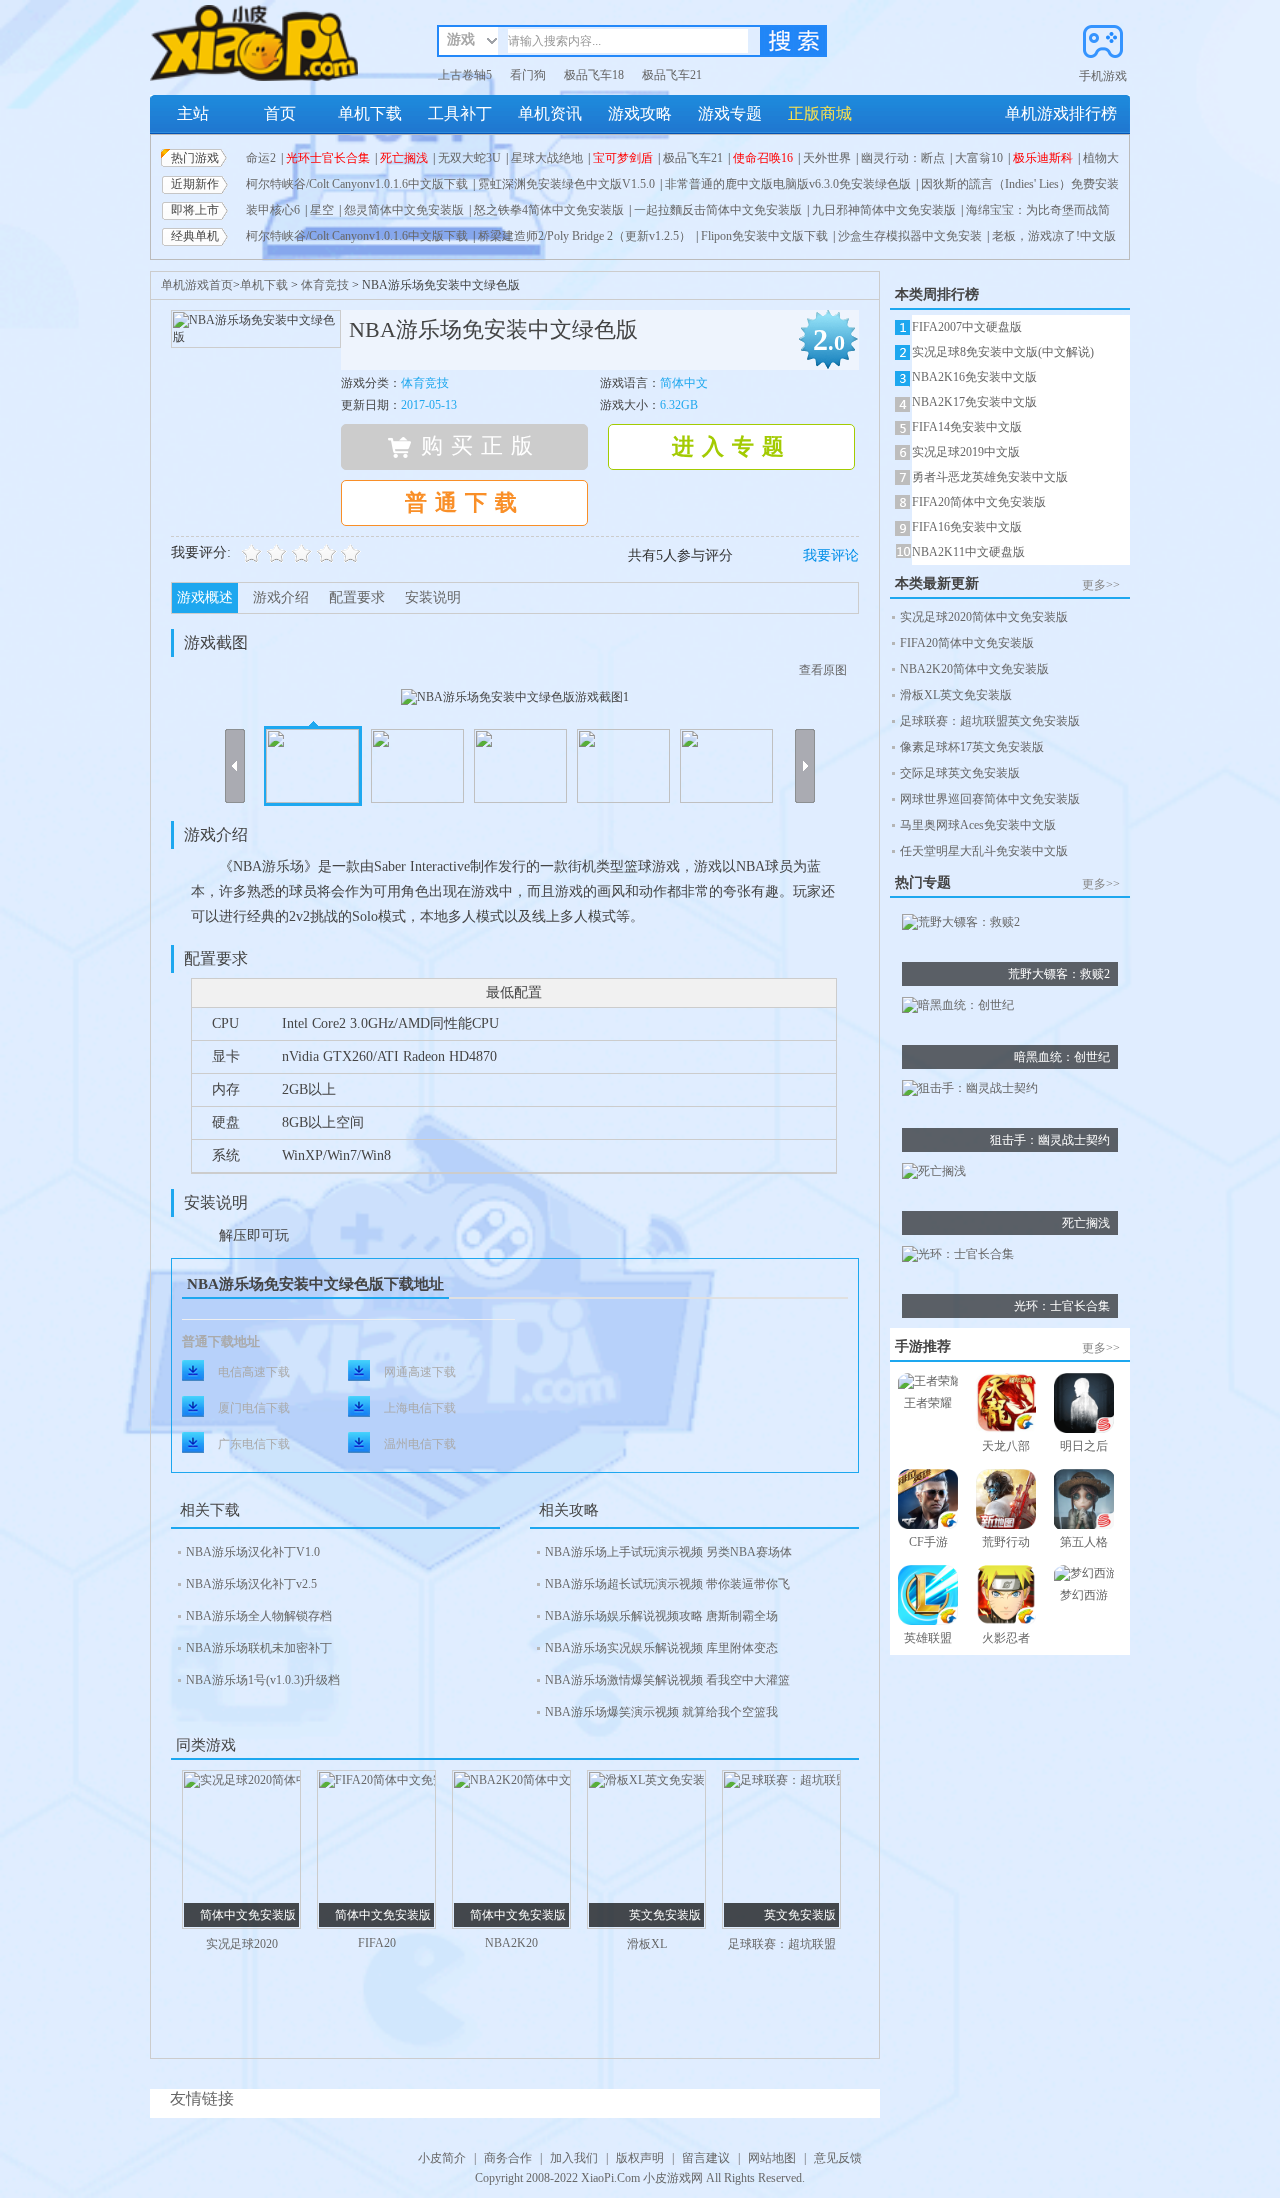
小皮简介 (442, 2158)
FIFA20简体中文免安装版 (979, 502)
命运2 (261, 158)
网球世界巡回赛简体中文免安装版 (990, 799)
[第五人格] (1084, 1501)
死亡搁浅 (404, 158)
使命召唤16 (763, 158)
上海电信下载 (420, 1408)
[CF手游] (928, 1501)
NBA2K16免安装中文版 (974, 377)
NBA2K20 (511, 1943)
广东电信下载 (254, 1444)
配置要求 (357, 597)
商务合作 (508, 2158)
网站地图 (772, 2158)
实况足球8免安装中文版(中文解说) (1003, 352)
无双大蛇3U (469, 158)
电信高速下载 (254, 1372)
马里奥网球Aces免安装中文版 (978, 825)
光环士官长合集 (328, 158)
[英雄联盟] (928, 1597)
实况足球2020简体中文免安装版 (984, 617)
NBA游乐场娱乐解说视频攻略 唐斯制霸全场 (661, 1616)
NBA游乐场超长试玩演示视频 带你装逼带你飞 (667, 1584)
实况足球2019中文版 (966, 452)
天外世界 (827, 158)
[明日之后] (1084, 1405)
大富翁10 (979, 158)
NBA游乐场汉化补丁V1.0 (253, 1552)
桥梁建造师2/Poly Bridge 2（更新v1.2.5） (584, 236)
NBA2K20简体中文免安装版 (974, 669)
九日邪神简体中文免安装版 (884, 210)
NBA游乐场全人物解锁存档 (259, 1616)
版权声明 (640, 2158)
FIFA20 (377, 1943)
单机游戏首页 (197, 285)
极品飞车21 (672, 75)
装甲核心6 (273, 210)
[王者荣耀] (928, 1384)
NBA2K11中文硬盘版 (968, 552)
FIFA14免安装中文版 (967, 427)
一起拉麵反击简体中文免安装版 (718, 210)
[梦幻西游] (1084, 1576)
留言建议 (706, 2158)
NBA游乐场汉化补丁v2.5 (251, 1584)
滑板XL (647, 1944)
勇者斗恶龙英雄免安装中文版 (990, 477)
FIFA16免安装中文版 (967, 527)
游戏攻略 (640, 113)
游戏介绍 (281, 597)
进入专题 (732, 446)
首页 (280, 113)
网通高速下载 (420, 1372)
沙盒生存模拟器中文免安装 (910, 236)
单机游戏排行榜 (1061, 113)
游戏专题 (730, 113)
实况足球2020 (242, 1944)
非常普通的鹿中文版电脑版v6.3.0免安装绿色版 (788, 184)
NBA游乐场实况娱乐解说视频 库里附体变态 (661, 1648)
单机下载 (370, 113)
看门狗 (528, 75)
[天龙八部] (1006, 1405)
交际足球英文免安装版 (960, 773)
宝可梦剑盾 (623, 158)
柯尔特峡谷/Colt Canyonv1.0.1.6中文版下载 (357, 184)
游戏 (461, 39)
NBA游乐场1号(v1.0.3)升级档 (263, 1680)
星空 (322, 210)
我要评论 (831, 555)
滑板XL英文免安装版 (956, 695)
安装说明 (433, 597)
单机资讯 (550, 113)
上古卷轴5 (465, 75)
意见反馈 (838, 2158)
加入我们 (574, 2158)
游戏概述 (205, 597)
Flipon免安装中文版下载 (764, 236)
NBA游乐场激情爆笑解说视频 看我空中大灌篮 (667, 1680)
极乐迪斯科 (1043, 158)
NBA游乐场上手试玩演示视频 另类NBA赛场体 (668, 1552)
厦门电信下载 (254, 1408)
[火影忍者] (1006, 1597)
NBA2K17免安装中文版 (974, 402)
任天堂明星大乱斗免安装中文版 (984, 851)
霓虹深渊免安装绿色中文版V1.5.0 (566, 184)
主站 (193, 113)
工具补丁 (460, 113)
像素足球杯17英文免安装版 (972, 747)
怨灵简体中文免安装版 (404, 210)
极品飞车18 (594, 75)
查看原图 (823, 670)
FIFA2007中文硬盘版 (967, 327)
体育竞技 (325, 285)
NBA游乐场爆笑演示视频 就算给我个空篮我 (661, 1712)
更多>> (1101, 585)
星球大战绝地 (547, 158)
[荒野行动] (1006, 1501)
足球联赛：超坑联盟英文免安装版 (990, 721)
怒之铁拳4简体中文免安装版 (549, 210)
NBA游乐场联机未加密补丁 (259, 1648)
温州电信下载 (420, 1444)
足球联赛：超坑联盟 (782, 1944)
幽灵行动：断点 (903, 158)
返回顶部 (1146, 2144)
